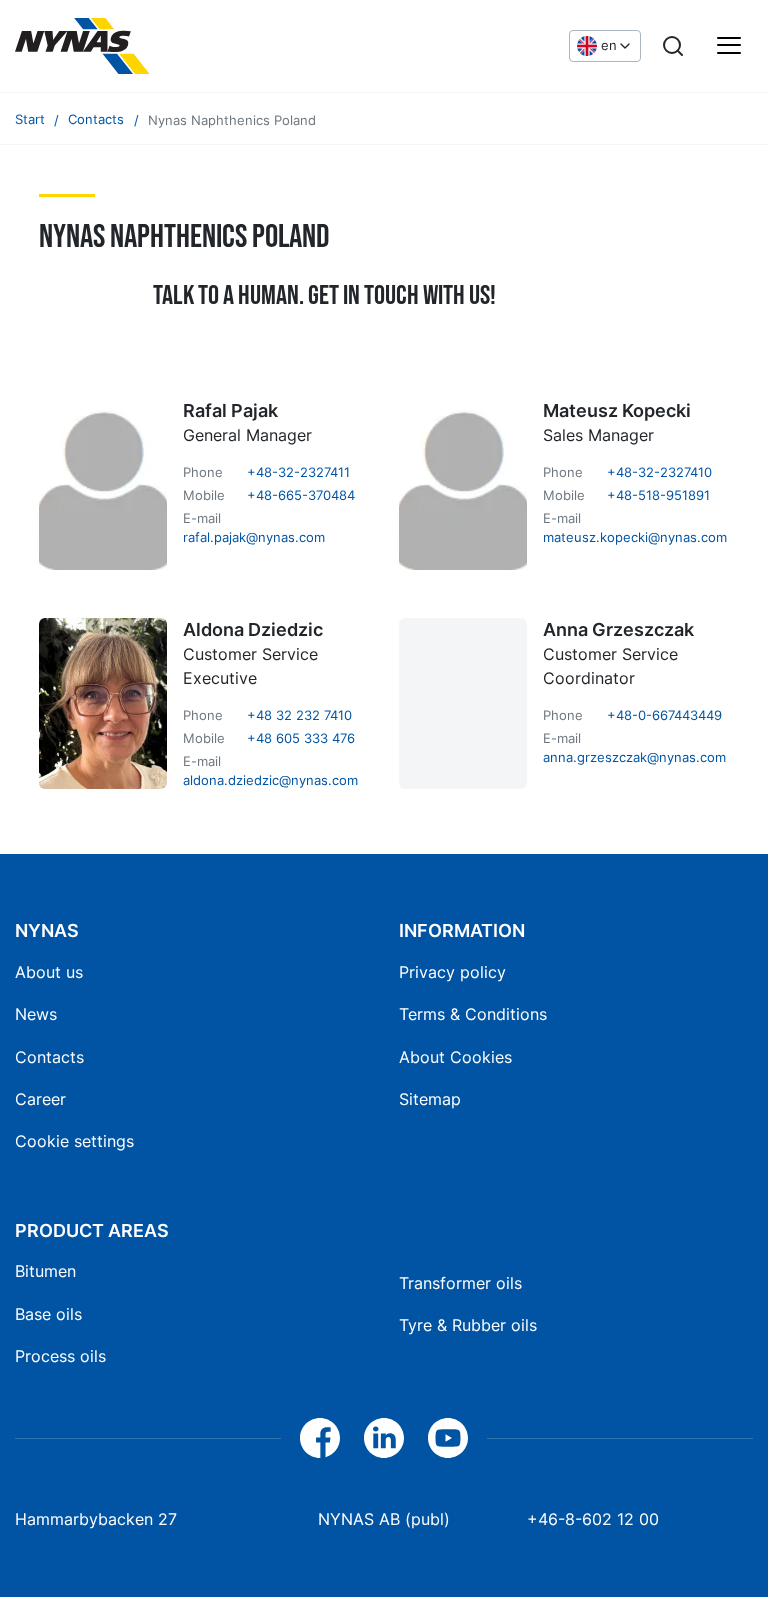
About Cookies (455, 1057)
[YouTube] (448, 1438)
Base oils (48, 1314)
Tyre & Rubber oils (468, 1325)
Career (40, 1099)
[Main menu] (729, 46)
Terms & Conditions (473, 1014)
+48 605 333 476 (301, 738)
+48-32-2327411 (298, 472)
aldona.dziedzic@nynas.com (270, 780)
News (36, 1014)
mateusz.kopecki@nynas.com (635, 537)
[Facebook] (320, 1438)
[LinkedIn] (384, 1438)
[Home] (165, 46)
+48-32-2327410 (659, 472)
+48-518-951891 (658, 495)
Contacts (49, 1057)
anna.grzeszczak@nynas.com (634, 757)
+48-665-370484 (301, 495)
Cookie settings (74, 1141)
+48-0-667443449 (664, 715)
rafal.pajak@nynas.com (254, 537)
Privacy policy (452, 972)
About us (49, 972)
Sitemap (430, 1099)
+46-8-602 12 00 (593, 1519)
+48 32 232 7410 (299, 715)
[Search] (673, 46)
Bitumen (45, 1271)
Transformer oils (460, 1283)
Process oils (60, 1356)
